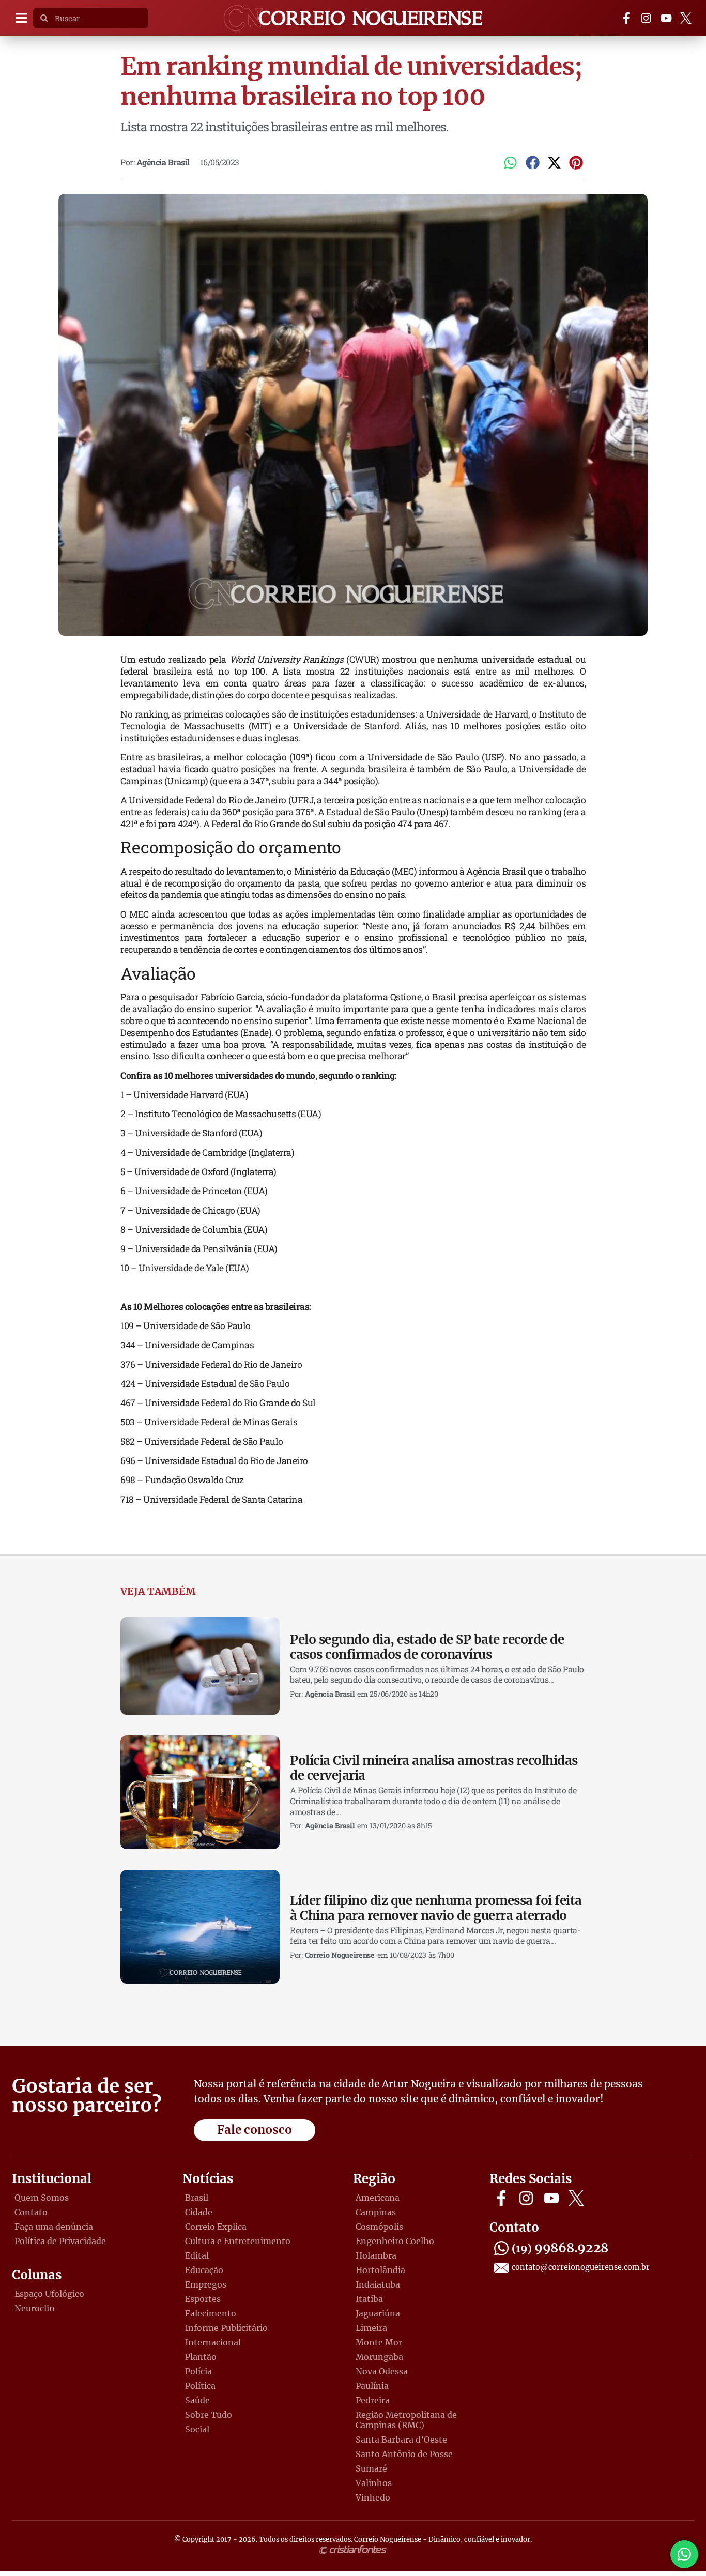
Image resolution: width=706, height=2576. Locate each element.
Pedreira (373, 2400)
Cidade (199, 2212)
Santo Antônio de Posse (404, 2454)
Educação (204, 2270)
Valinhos (374, 2483)
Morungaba (379, 2357)
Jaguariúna (378, 2313)
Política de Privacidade (60, 2241)
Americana (378, 2198)
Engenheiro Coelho (395, 2241)
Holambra (376, 2255)
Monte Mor (379, 2342)
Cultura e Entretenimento (238, 2241)
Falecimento (211, 2313)
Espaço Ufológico (49, 2294)
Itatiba (369, 2299)
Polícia (198, 2371)
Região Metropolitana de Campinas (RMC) (406, 2420)
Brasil (197, 2198)
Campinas (376, 2212)
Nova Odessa (382, 2371)
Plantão (201, 2357)
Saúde (197, 2400)
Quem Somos (42, 2198)
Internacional (213, 2342)
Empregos (206, 2284)
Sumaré (371, 2468)
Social (197, 2429)
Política (200, 2386)
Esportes (203, 2299)
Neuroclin (35, 2308)
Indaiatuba (378, 2284)
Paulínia (372, 2386)
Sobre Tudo (209, 2415)
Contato (31, 2212)
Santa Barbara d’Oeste (401, 2440)
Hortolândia (380, 2270)
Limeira (371, 2328)
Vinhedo (373, 2497)
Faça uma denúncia (54, 2227)
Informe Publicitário (226, 2328)
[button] (21, 18)
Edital (197, 2255)
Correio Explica (216, 2227)
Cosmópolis (379, 2227)
